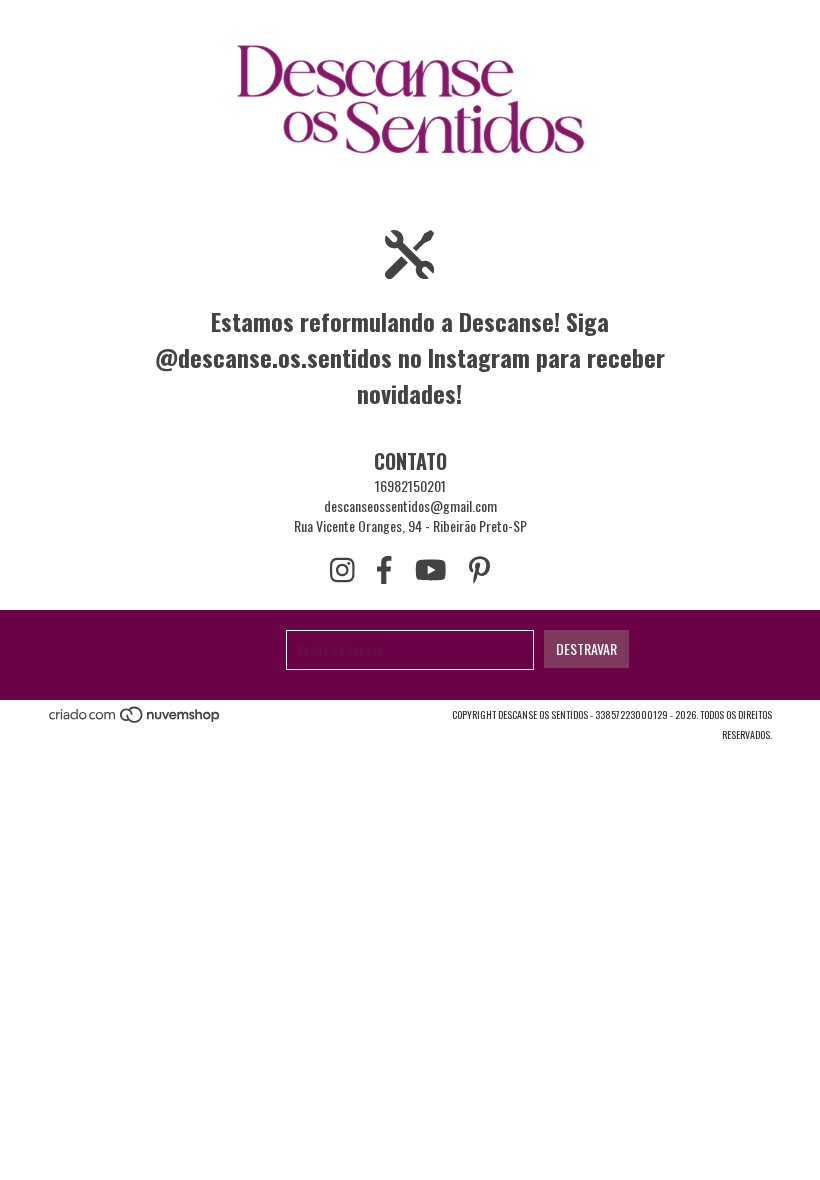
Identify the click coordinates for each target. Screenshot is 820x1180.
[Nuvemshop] (135, 719)
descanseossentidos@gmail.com (410, 505)
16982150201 (410, 485)
